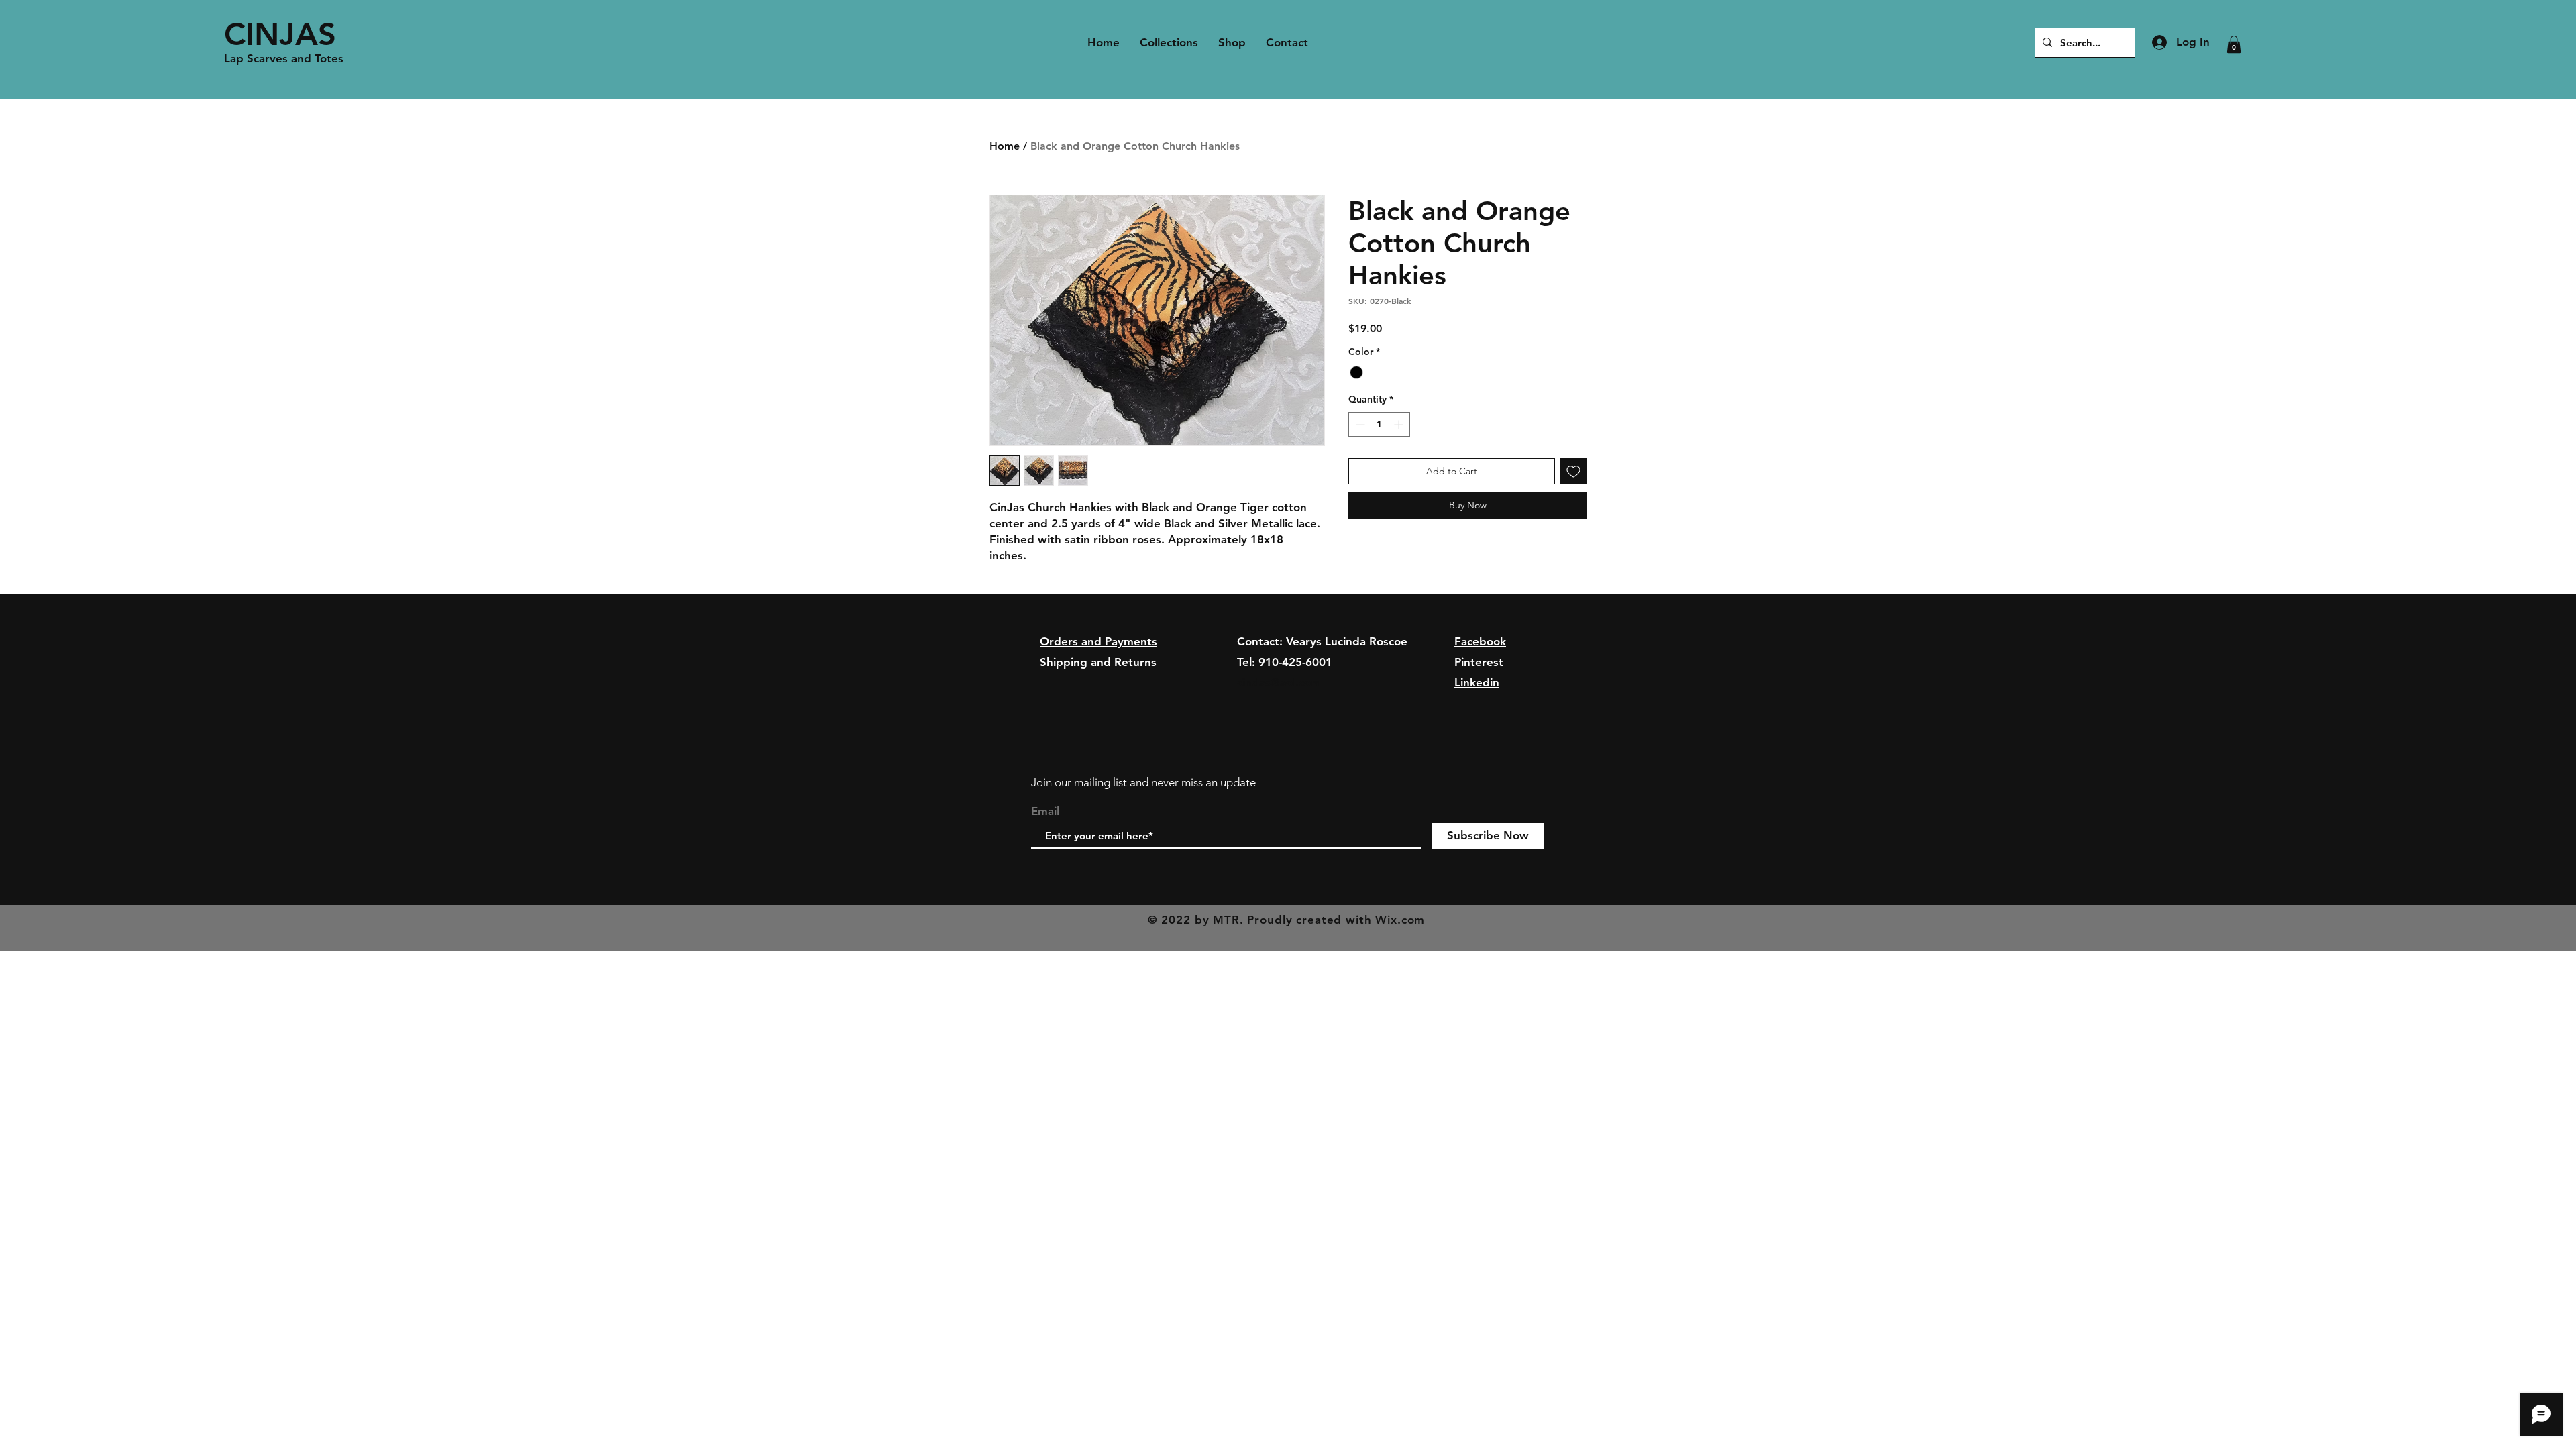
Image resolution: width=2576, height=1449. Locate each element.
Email (1045, 811)
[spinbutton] (1379, 424)
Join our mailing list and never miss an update (1143, 782)
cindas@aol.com (1279, 682)
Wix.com (1400, 920)
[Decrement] (1359, 424)
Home (1005, 146)
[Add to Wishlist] (1573, 471)
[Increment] (1400, 424)
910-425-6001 (1295, 662)
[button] (2234, 44)
